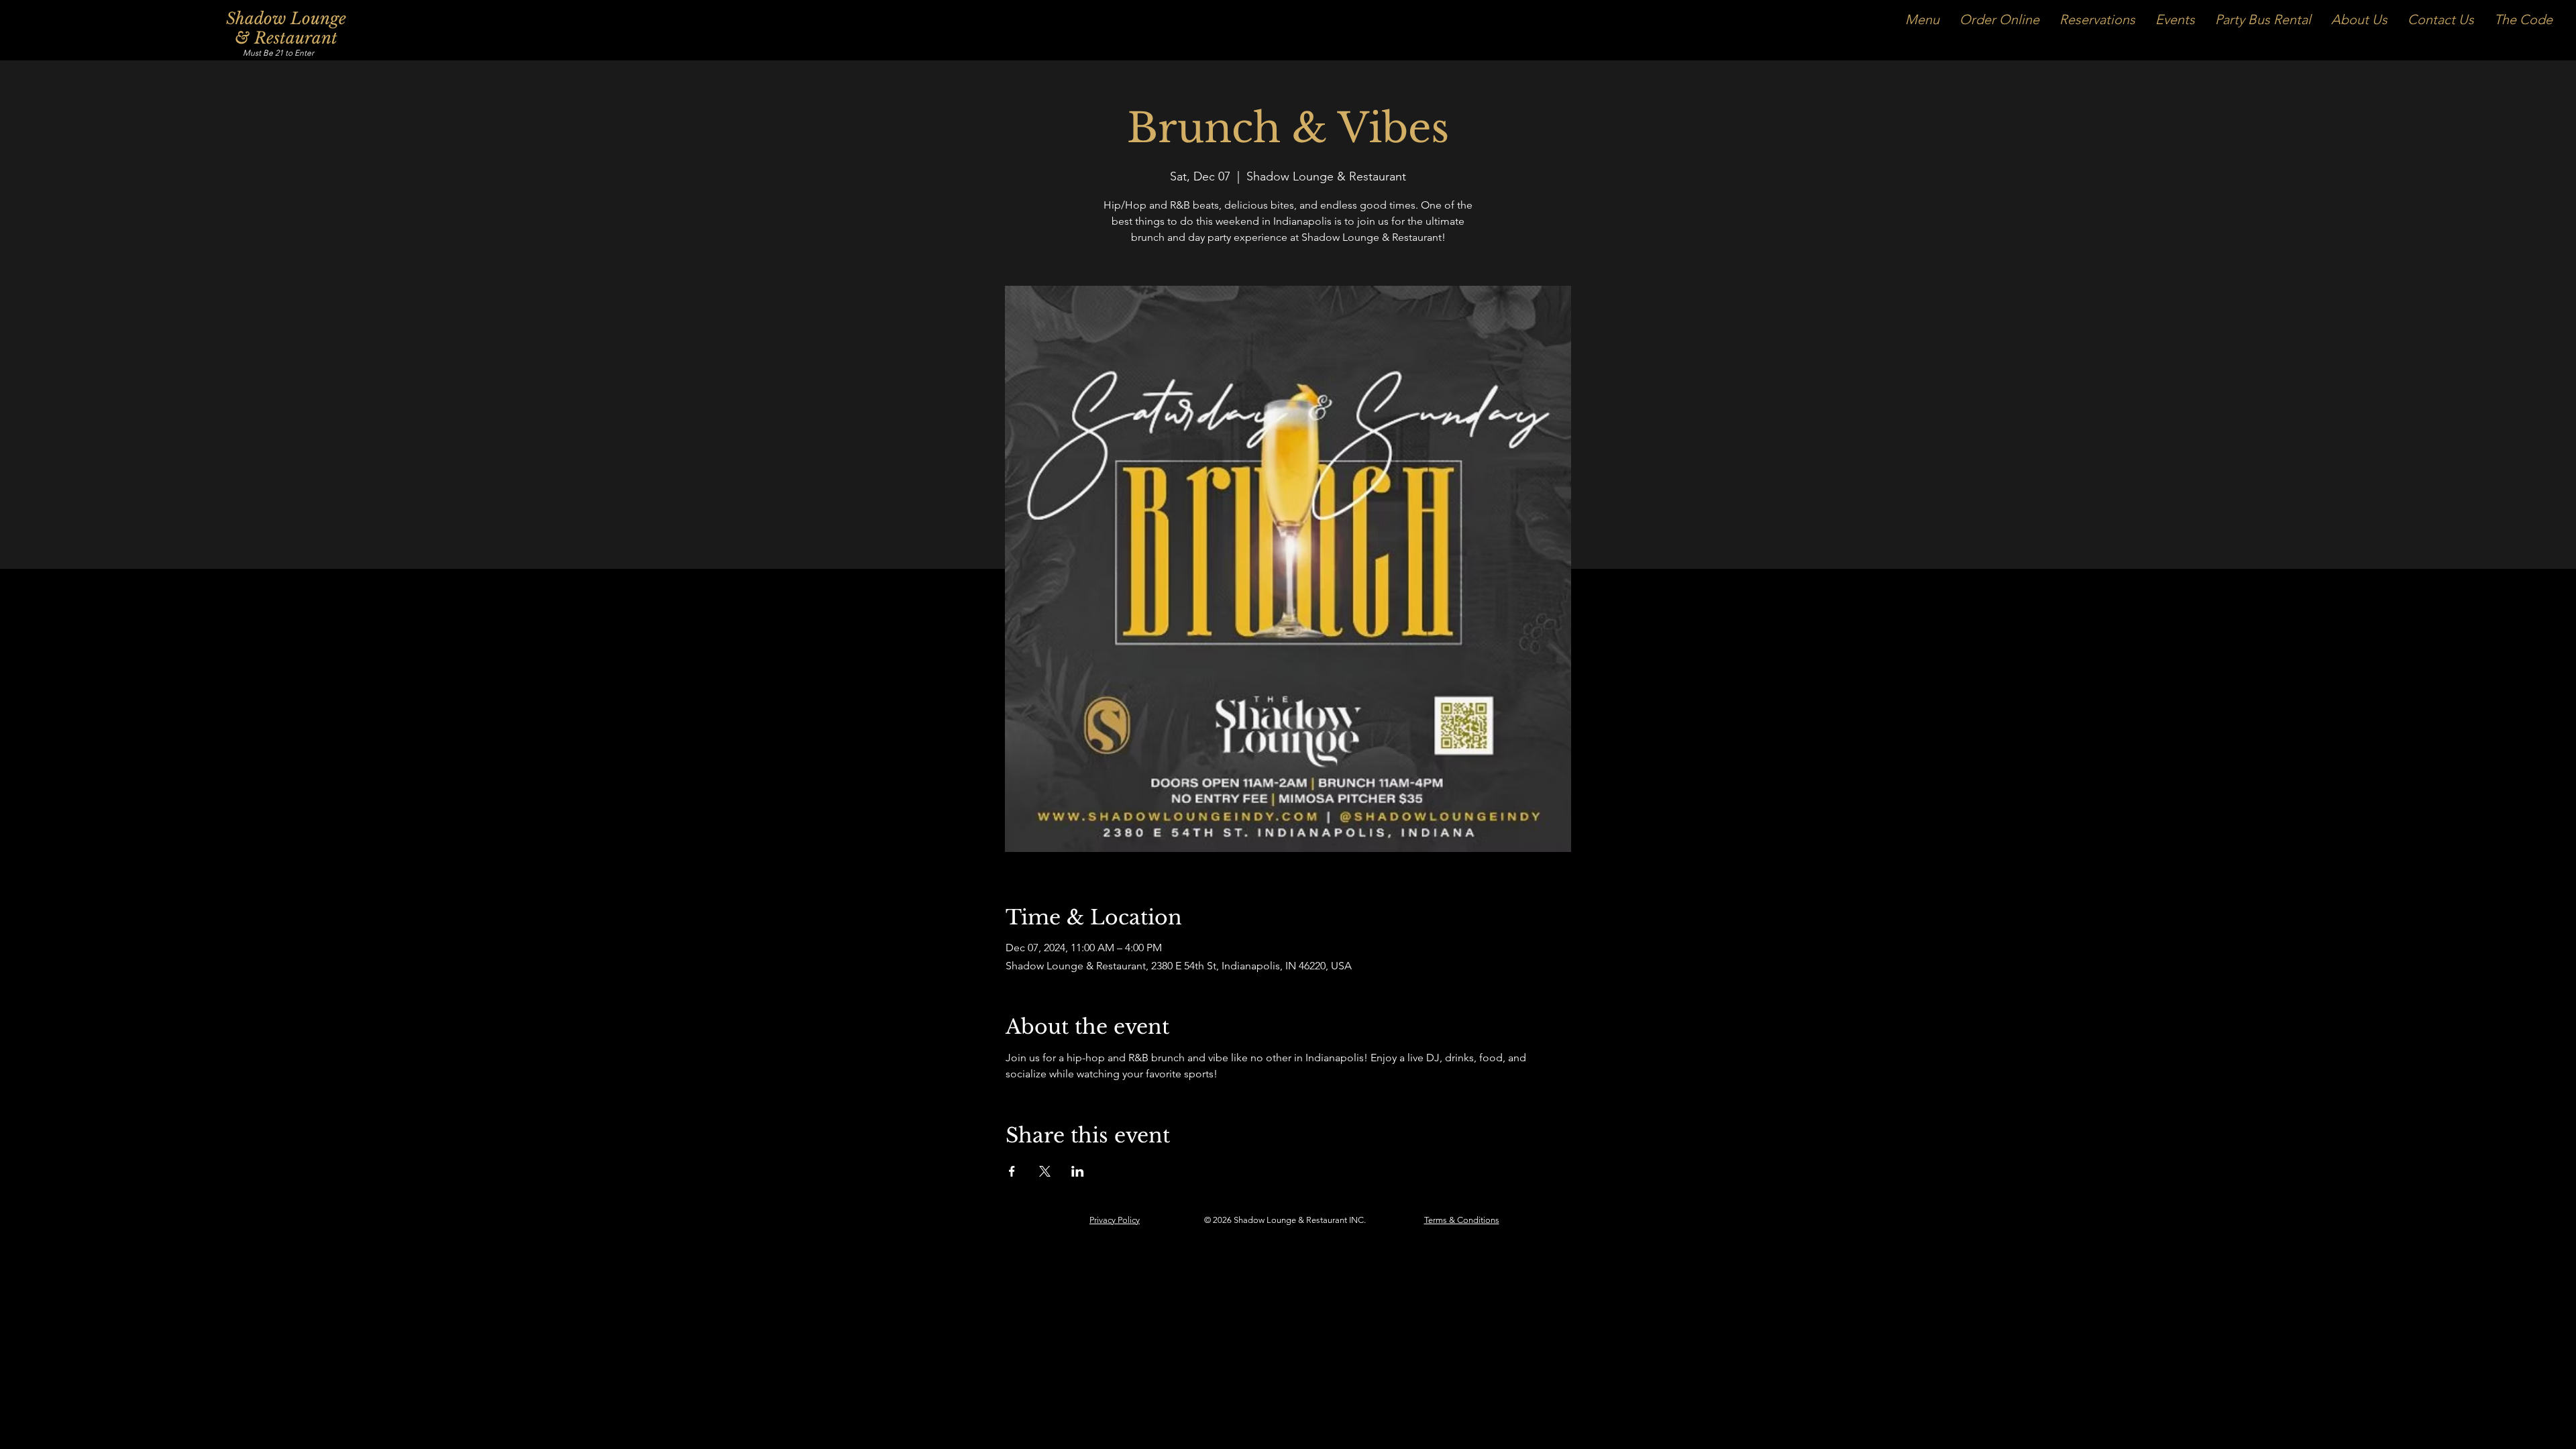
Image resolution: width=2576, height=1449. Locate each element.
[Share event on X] (1045, 1171)
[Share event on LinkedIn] (1078, 1171)
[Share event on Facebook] (1012, 1171)
